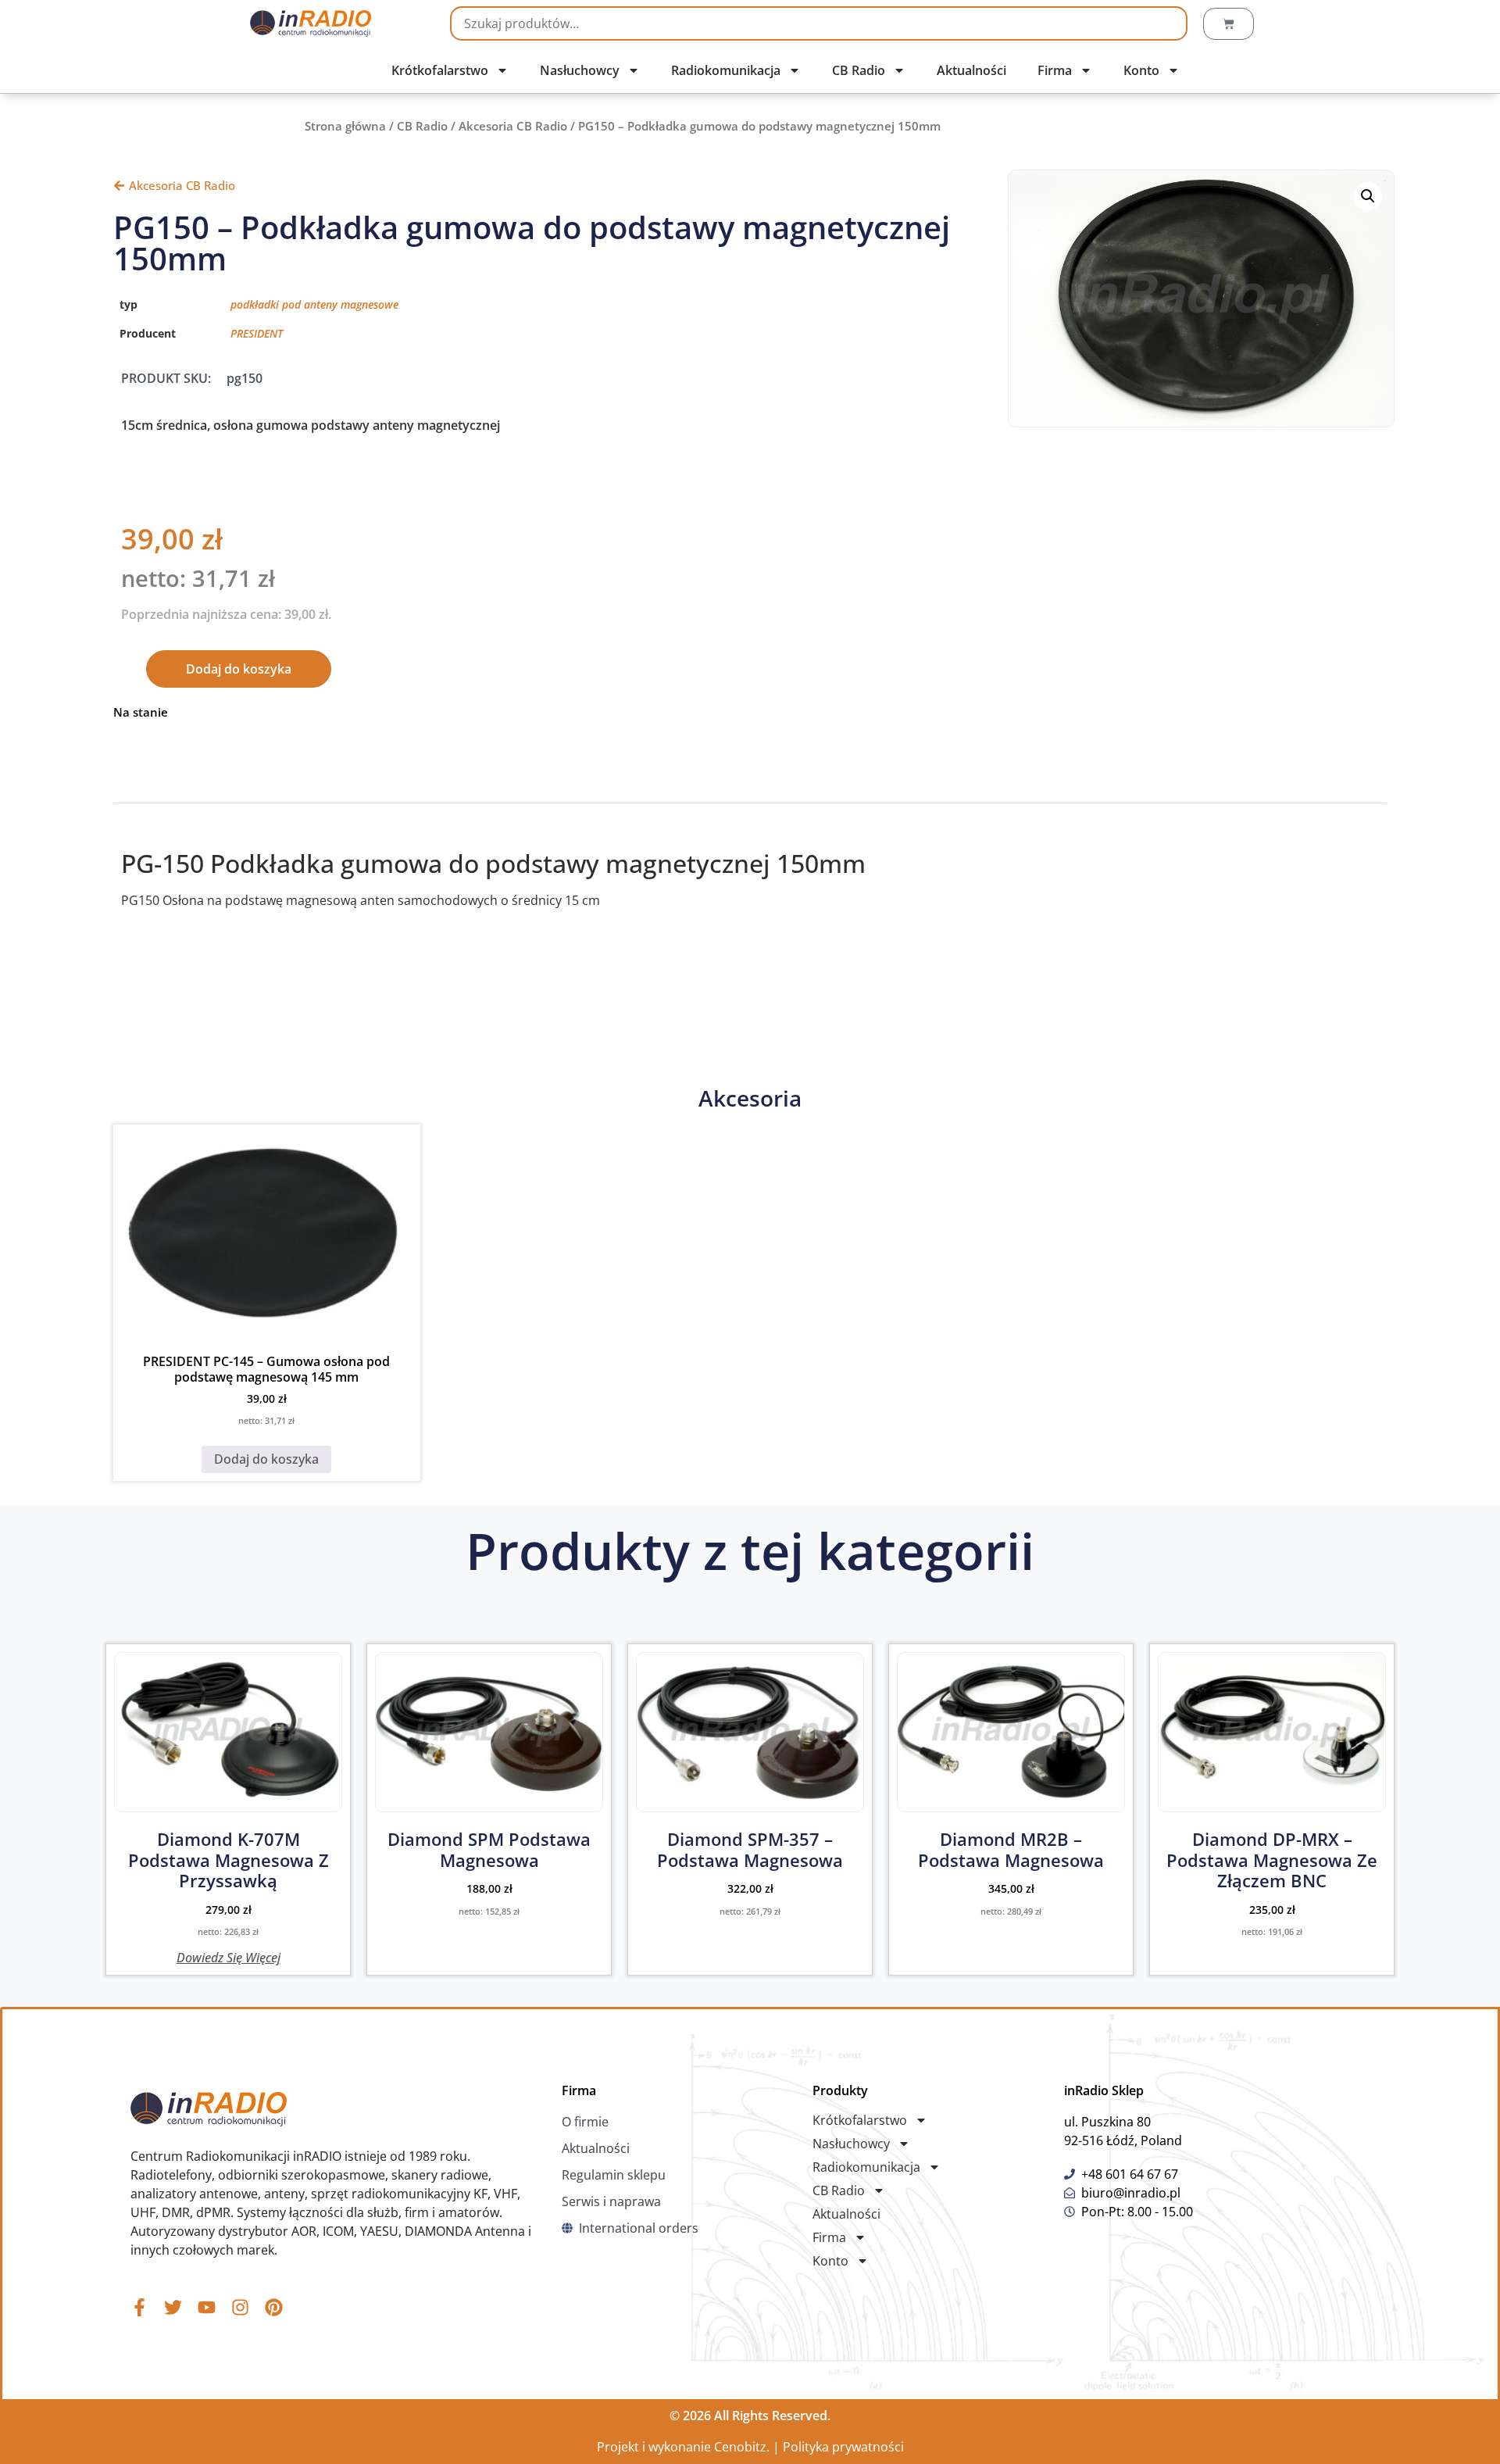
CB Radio (859, 70)
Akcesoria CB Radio (513, 126)
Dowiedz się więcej (229, 1956)
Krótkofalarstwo (440, 70)
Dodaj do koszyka (239, 669)
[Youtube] (207, 2307)
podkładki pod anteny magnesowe (314, 304)
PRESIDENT (257, 333)
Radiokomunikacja (726, 70)
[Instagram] (240, 2307)
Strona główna (345, 126)
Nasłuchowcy (580, 70)
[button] (1368, 196)
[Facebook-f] (139, 2307)
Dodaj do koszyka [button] (266, 1459)
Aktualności (971, 70)
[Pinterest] (274, 2307)
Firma (1055, 70)
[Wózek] (1229, 24)
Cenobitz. (742, 2447)
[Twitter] (173, 2307)
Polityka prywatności (843, 2447)
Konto (1141, 70)
